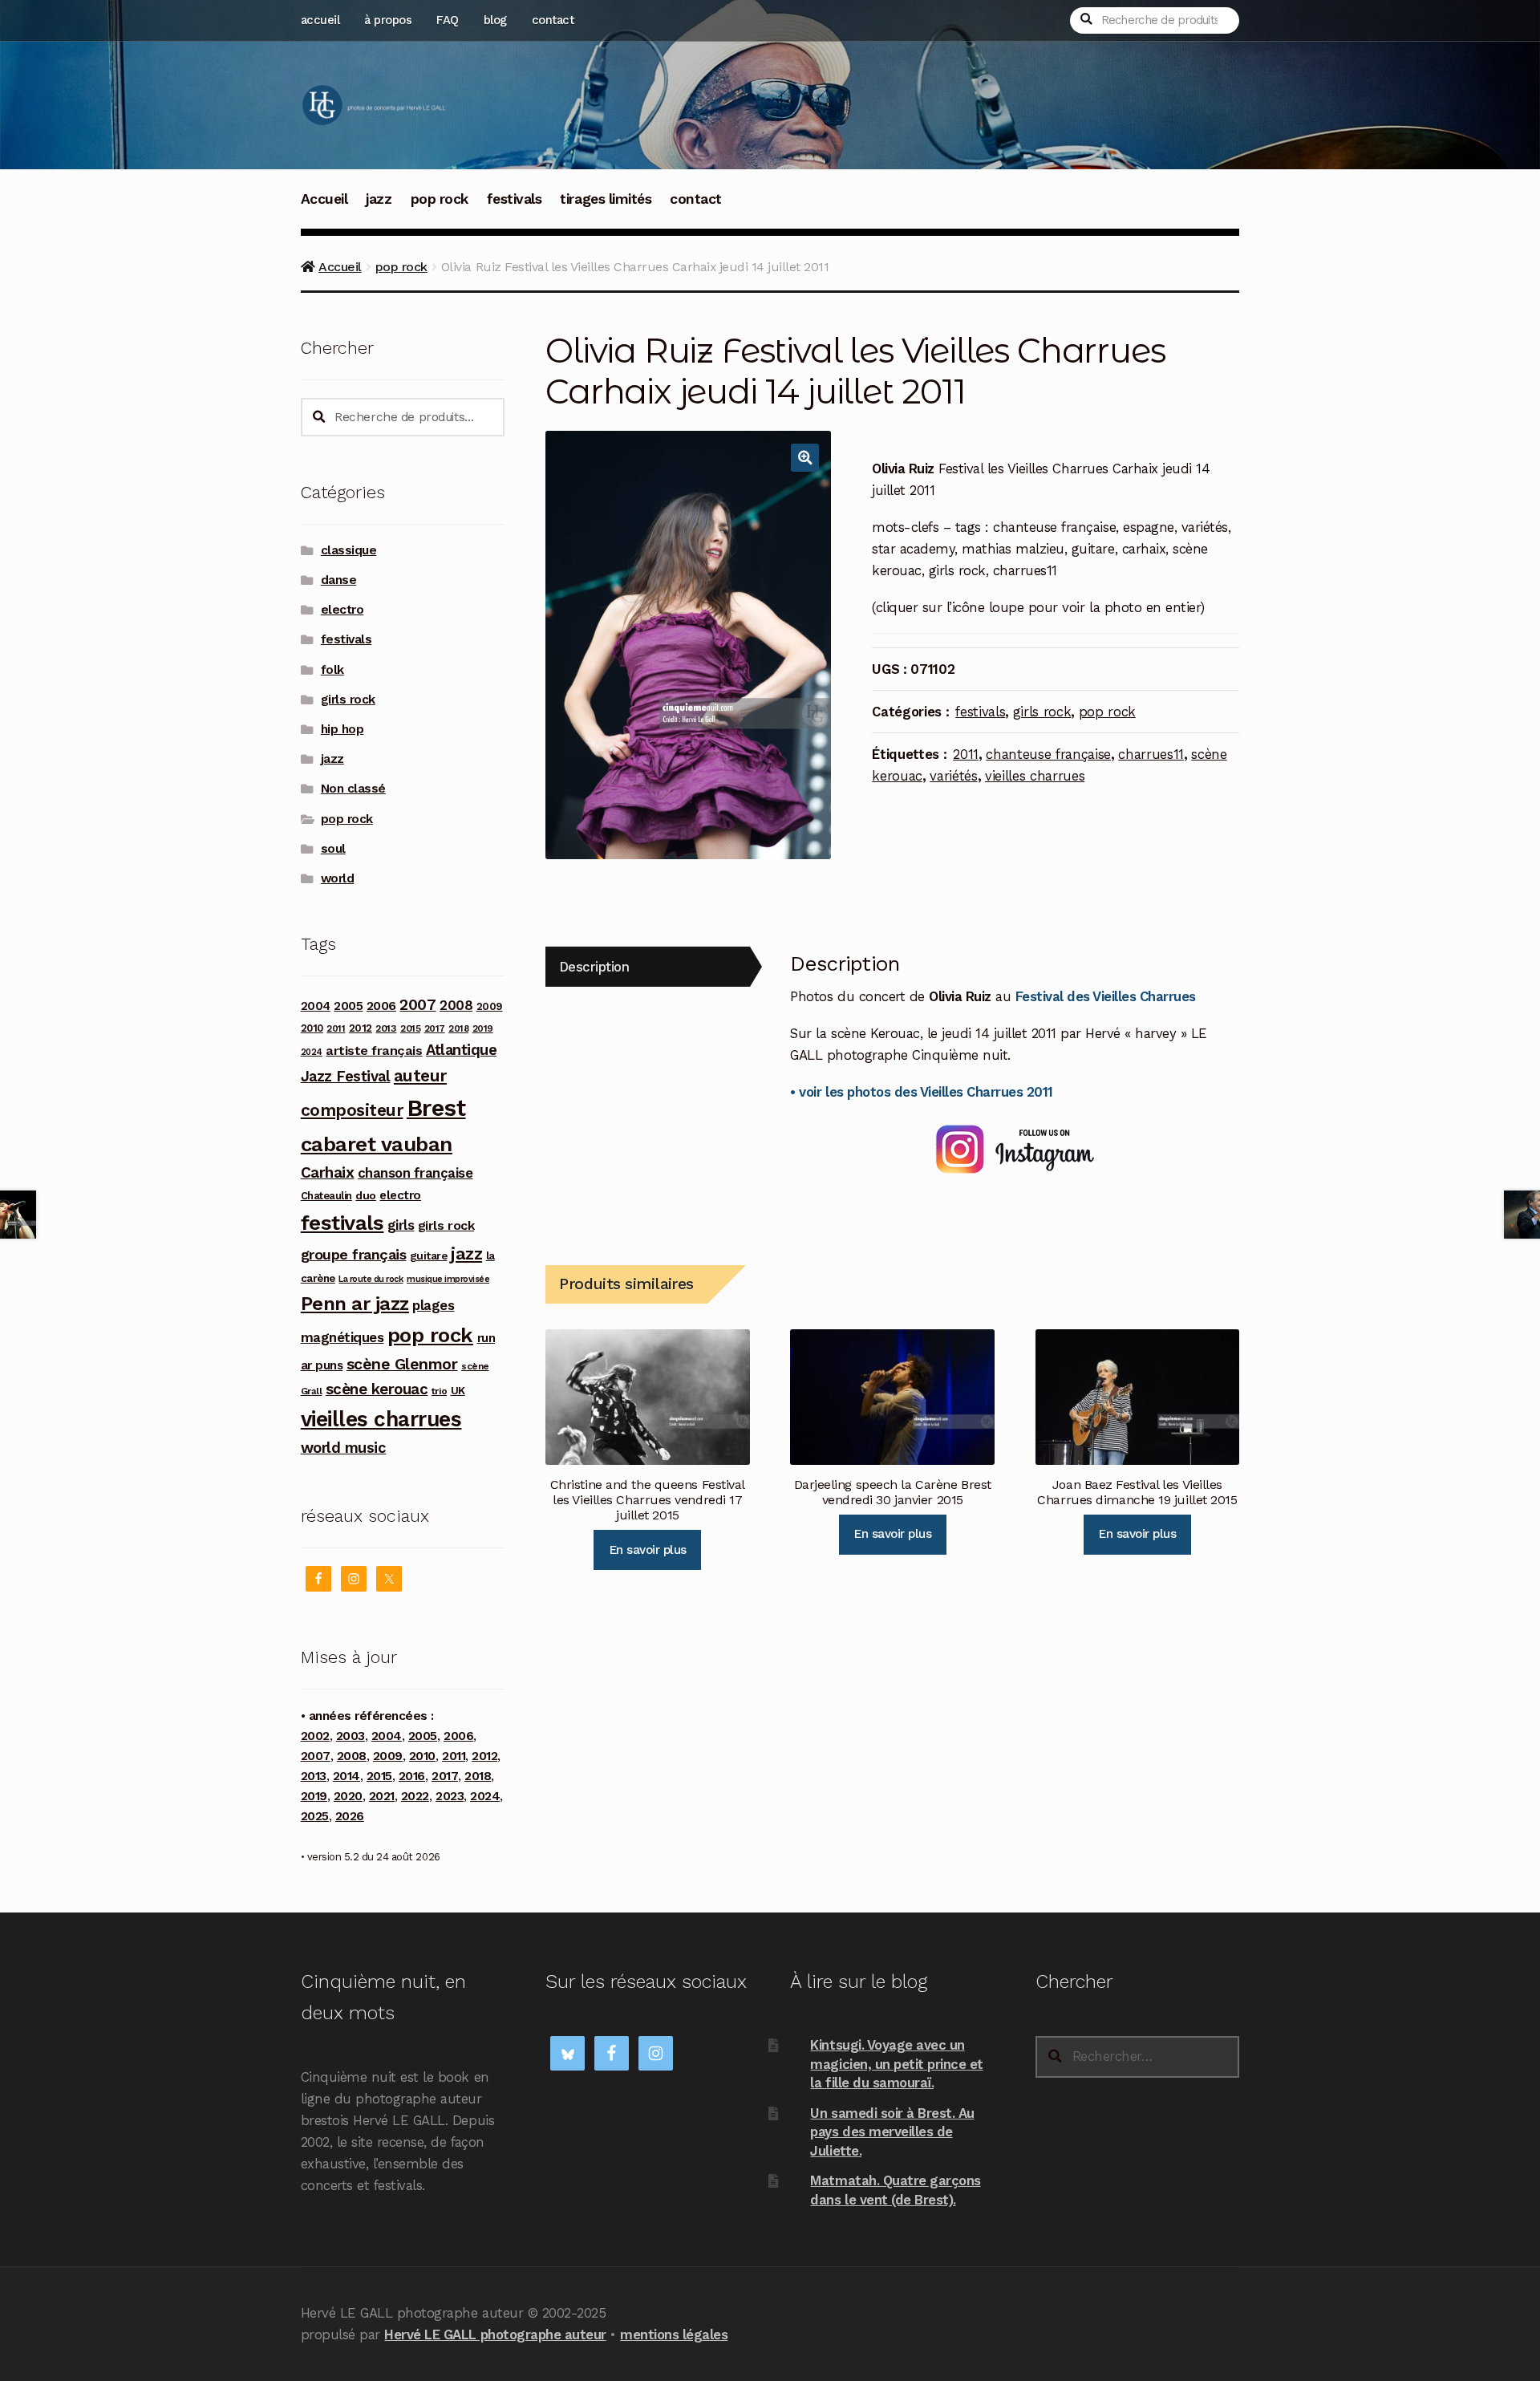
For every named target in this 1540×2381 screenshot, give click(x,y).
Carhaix (328, 1172)
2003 (351, 1736)
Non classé (353, 789)
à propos (388, 20)
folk (332, 670)
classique (349, 550)
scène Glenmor (402, 1364)
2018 (458, 1028)
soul (333, 849)
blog (495, 20)
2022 (415, 1796)
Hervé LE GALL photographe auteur (495, 2334)
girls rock (1042, 712)
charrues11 (1151, 754)
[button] (805, 458)
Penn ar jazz (355, 1304)
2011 (966, 754)
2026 (350, 1816)
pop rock (440, 199)
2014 (346, 1776)
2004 (316, 1006)
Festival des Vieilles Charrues (1106, 996)
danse (339, 580)
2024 (312, 1052)
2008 (456, 1005)
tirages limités (606, 199)
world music (344, 1448)
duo (366, 1195)
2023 (450, 1796)
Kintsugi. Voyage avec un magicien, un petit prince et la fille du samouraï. (896, 2064)
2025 (315, 1816)
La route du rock (371, 1279)
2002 (315, 1736)
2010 (312, 1028)
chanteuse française (1048, 754)
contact (553, 20)
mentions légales (674, 2334)
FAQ (448, 20)
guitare (429, 1255)
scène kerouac (377, 1389)
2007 (417, 1005)
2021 (382, 1796)
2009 (490, 1006)
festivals (515, 199)
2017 (435, 1028)
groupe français (354, 1254)
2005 (348, 1006)
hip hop (342, 729)
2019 (483, 1028)
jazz (379, 199)
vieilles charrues (1035, 776)
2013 (386, 1028)
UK (458, 1390)
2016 (412, 1776)
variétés (953, 776)
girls (401, 1225)
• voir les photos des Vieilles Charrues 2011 (921, 1092)
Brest (436, 1108)
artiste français (374, 1051)
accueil (320, 20)
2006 (381, 1006)
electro (342, 610)
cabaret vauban (377, 1144)
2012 (361, 1028)
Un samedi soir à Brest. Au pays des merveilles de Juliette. (892, 2132)
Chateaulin (326, 1196)
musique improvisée (448, 1279)
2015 (410, 1028)
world (338, 878)
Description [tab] (594, 967)
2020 (348, 1796)
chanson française (415, 1173)
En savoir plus (648, 1550)
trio (439, 1391)
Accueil (324, 199)
